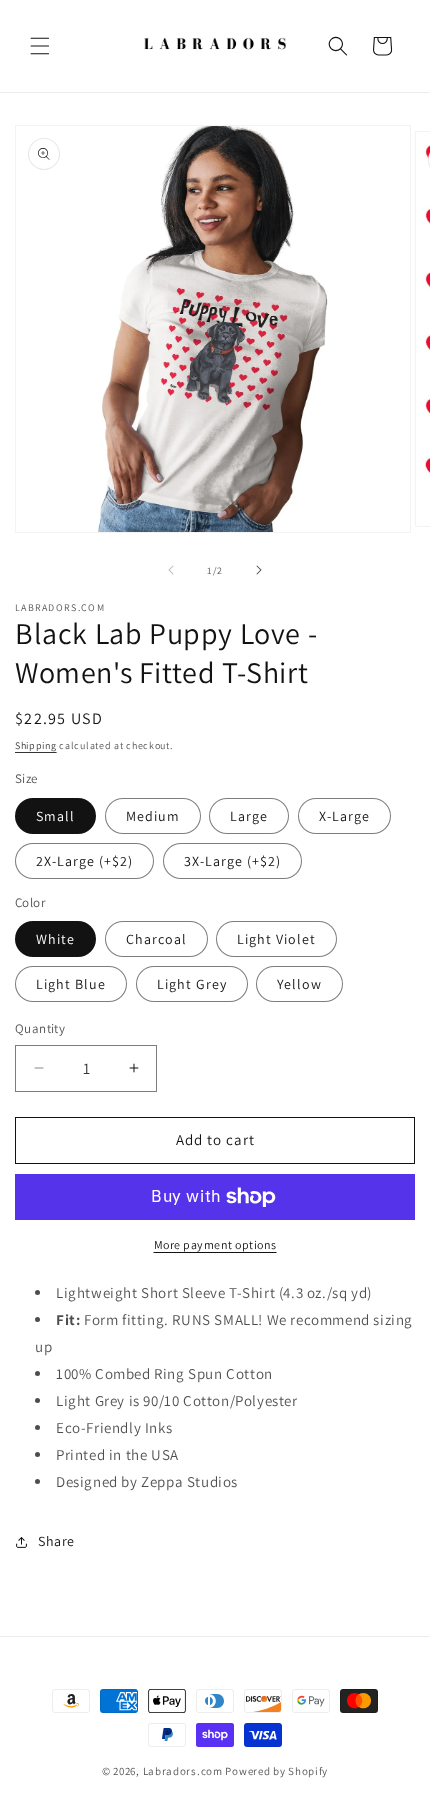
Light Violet (276, 939)
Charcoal (156, 939)
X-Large (344, 816)
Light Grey (192, 984)
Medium (153, 816)
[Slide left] (171, 570)
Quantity (40, 1028)
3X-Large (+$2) (232, 861)
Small (55, 816)
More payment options (215, 1244)
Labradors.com (183, 1771)
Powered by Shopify (276, 1771)
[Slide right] (259, 570)
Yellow (299, 984)
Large (249, 816)
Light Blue (71, 984)
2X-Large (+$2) (84, 861)
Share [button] (56, 1541)
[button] (40, 46)
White (55, 939)
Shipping (36, 745)
